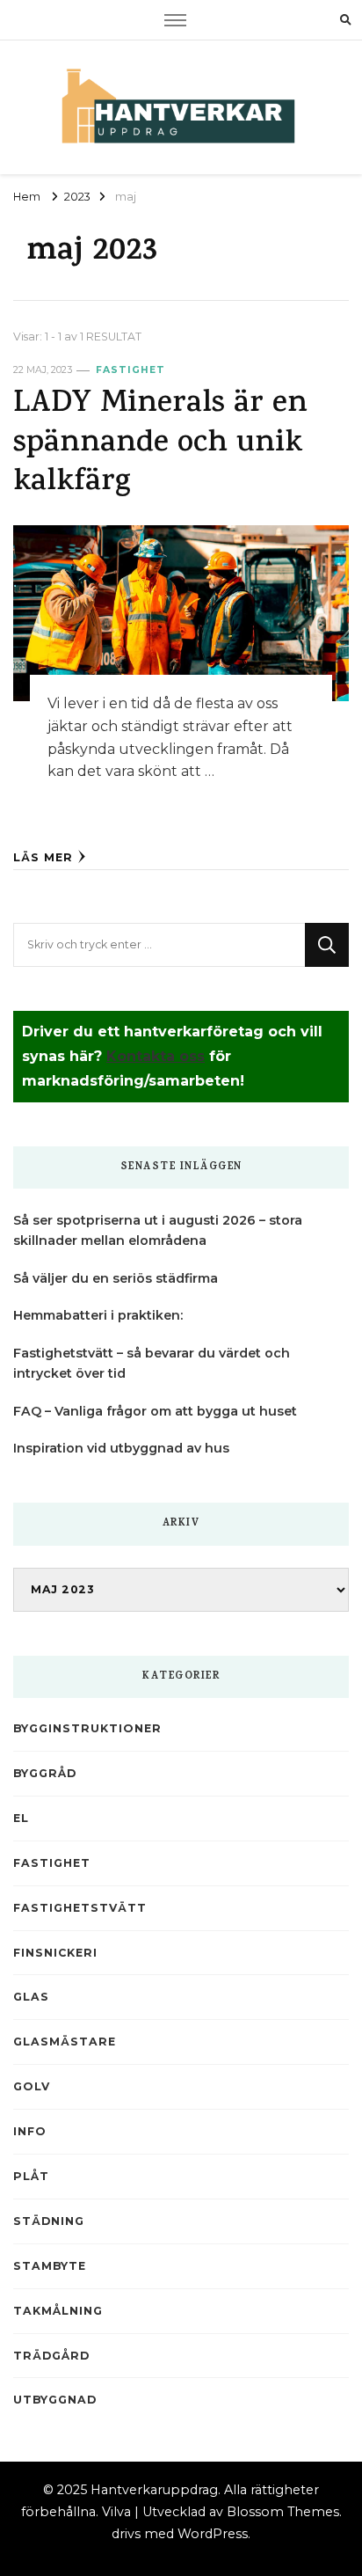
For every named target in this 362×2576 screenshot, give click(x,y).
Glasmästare (65, 2042)
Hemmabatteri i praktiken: (98, 1315)
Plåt (31, 2176)
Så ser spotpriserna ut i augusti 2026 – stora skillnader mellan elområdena (158, 1230)
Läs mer (43, 857)
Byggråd (45, 1773)
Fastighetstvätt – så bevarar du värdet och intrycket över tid (152, 1363)
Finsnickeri (55, 1953)
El (21, 1818)
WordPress (213, 2534)
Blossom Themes (283, 2512)
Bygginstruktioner (87, 1728)
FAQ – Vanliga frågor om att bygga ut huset (155, 1411)
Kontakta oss (156, 1056)
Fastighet (130, 370)
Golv (32, 2086)
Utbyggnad (55, 2400)
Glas (31, 1997)
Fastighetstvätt (80, 1908)
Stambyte (50, 2266)
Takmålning (58, 2311)
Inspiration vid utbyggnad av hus (121, 1448)
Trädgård (51, 2356)
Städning (49, 2221)
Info (30, 2131)
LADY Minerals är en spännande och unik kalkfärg (160, 444)
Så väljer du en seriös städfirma (116, 1278)
